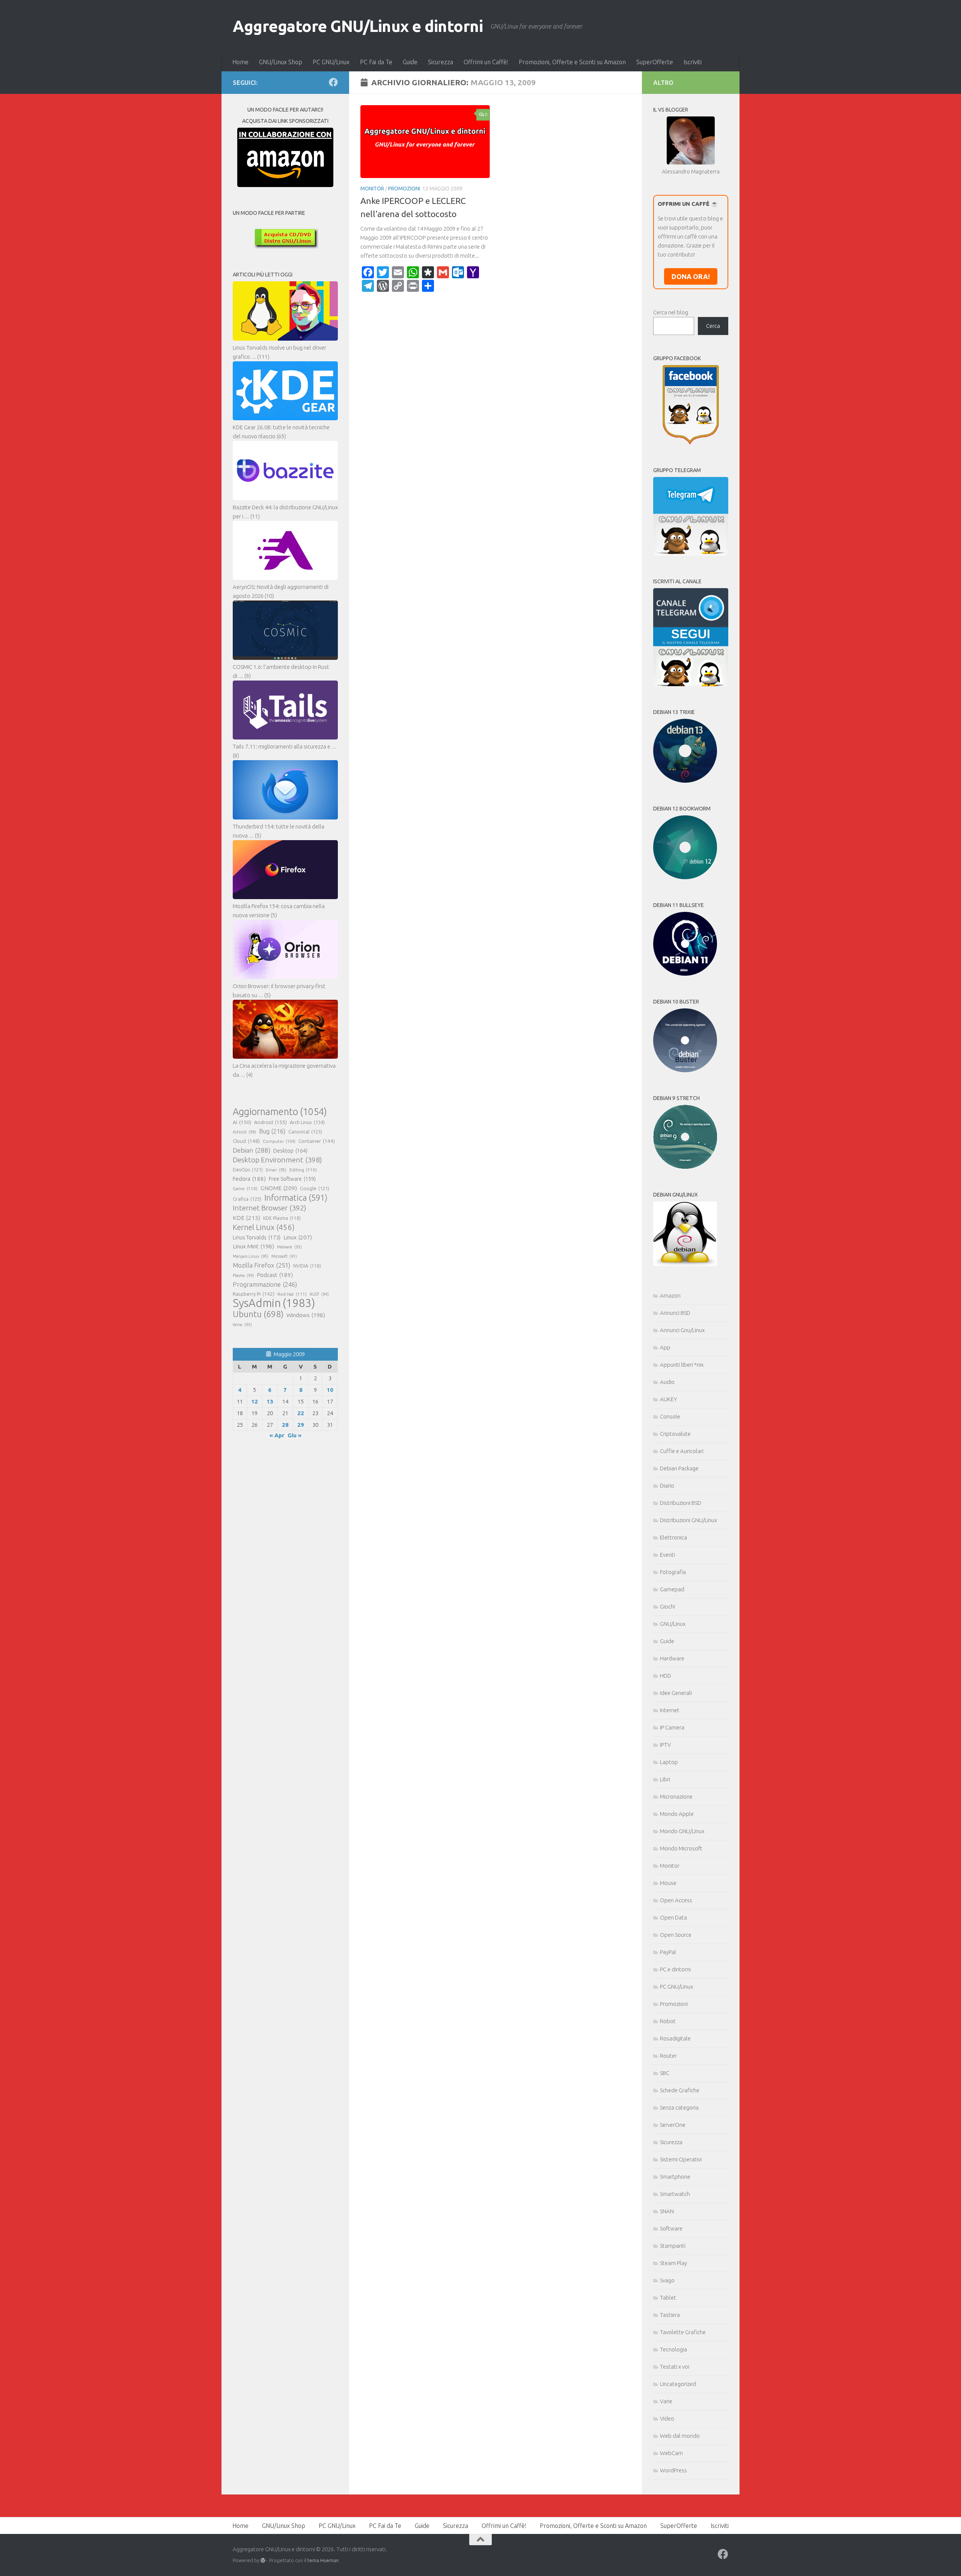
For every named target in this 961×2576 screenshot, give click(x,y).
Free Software (292, 1179)
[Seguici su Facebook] (333, 82)
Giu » (294, 1435)
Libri (665, 1779)
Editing (303, 1170)
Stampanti (673, 2246)
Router (668, 2056)
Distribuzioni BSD (681, 1503)
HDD (666, 1676)
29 (301, 1425)
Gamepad (672, 1589)
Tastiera (670, 2315)
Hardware (672, 1658)
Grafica (247, 1199)
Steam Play (673, 2263)
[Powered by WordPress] (263, 2560)
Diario (667, 1486)
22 (301, 1413)
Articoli (244, 1132)
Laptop (669, 1762)
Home (240, 62)
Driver (276, 1170)
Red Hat (292, 1294)
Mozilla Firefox (261, 1265)
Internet (670, 1710)
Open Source (676, 1935)
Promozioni (404, 189)
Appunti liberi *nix (682, 1365)
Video (667, 2418)
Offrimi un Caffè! (486, 62)
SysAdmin (274, 1303)
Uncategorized (678, 2384)
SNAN (667, 2211)
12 (255, 1401)
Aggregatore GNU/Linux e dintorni (358, 26)
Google (315, 1188)
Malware (289, 1247)
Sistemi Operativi (681, 2159)
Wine (242, 1325)
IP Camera (672, 1727)
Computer (279, 1141)
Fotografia (673, 1572)
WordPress (673, 2470)
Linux (298, 1237)
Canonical (305, 1132)
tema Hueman (323, 2560)
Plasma (243, 1275)
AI (242, 1122)
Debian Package (679, 1468)
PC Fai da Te (376, 62)
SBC (665, 2073)
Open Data (673, 1917)
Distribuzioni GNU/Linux (688, 1520)
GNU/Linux (673, 1624)
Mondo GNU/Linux (682, 1831)
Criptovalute (675, 1434)
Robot (668, 2021)
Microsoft (284, 1256)
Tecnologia (673, 2349)
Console (670, 1416)
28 (285, 1425)
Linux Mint (253, 1246)
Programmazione (265, 1284)
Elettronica (673, 1537)
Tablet (668, 2298)
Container (317, 1141)
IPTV (665, 1745)
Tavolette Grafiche (683, 2332)
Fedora (249, 1179)
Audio (667, 1382)
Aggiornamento (280, 1112)
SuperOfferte (655, 62)
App (665, 1347)
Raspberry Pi (254, 1294)
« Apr (277, 1435)
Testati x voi (675, 2367)
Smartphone (675, 2177)
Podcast (275, 1275)
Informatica (296, 1198)
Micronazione (676, 1797)
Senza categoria (679, 2107)
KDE (246, 1218)
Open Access (676, 1900)
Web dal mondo (680, 2436)
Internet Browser (270, 1208)
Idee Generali (676, 1693)
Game (245, 1188)
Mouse (668, 1883)
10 (330, 1390)
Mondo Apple (677, 1814)
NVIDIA (307, 1266)
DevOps (248, 1170)
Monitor (372, 189)
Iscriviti (693, 62)
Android (270, 1122)
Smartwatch (675, 2194)
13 (270, 1401)
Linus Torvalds (257, 1237)
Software (671, 2228)
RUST (319, 1294)
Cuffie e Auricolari (682, 1451)
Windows (306, 1315)
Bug (272, 1131)
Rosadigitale (675, 2038)
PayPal (668, 1952)
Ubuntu (258, 1314)
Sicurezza (441, 62)
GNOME (279, 1188)
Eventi (667, 1555)
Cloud (246, 1141)
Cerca (713, 326)
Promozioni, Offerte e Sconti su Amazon (572, 62)
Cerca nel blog (671, 312)
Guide (410, 62)
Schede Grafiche (680, 2090)
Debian (252, 1150)
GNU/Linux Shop (281, 62)
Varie (666, 2401)
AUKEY (669, 1399)
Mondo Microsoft (681, 1848)
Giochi (667, 1606)
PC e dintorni (675, 1969)
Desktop (290, 1151)
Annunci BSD (675, 1313)
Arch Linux (307, 1122)
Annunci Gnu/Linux (682, 1330)
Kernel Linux (264, 1227)
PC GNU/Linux (331, 62)
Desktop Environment (277, 1160)
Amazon (670, 1296)
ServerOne (673, 2125)
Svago (667, 2280)
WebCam (671, 2453)
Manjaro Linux (251, 1256)
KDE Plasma (282, 1218)
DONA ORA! (691, 276)
